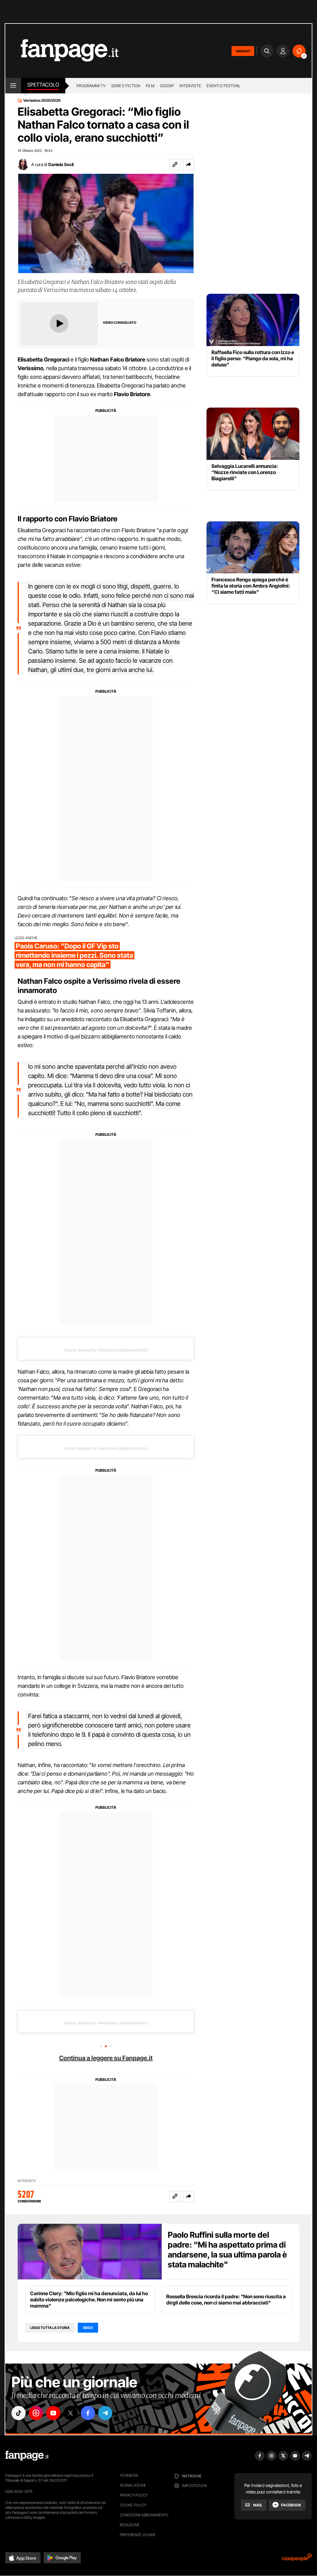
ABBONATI (243, 51)
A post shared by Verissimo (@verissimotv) (106, 1350)
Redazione (130, 2525)
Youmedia (129, 2475)
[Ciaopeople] (297, 2559)
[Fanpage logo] (62, 51)
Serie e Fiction (126, 86)
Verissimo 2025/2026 (42, 101)
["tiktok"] (19, 2413)
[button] (189, 165)
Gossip (167, 86)
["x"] (71, 2413)
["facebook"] (88, 2413)
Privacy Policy (134, 2495)
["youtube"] (53, 2413)
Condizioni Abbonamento (144, 2515)
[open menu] (13, 86)
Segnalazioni (133, 2485)
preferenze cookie (138, 2535)
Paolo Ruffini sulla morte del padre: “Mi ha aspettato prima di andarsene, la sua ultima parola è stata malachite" (227, 2250)
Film (150, 86)
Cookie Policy (133, 2505)
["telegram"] (105, 2413)
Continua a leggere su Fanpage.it (106, 2058)
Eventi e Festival (224, 86)
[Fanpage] (27, 2456)
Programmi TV (91, 86)
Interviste (190, 86)
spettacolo (43, 85)
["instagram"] (36, 2413)
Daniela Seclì (61, 164)
